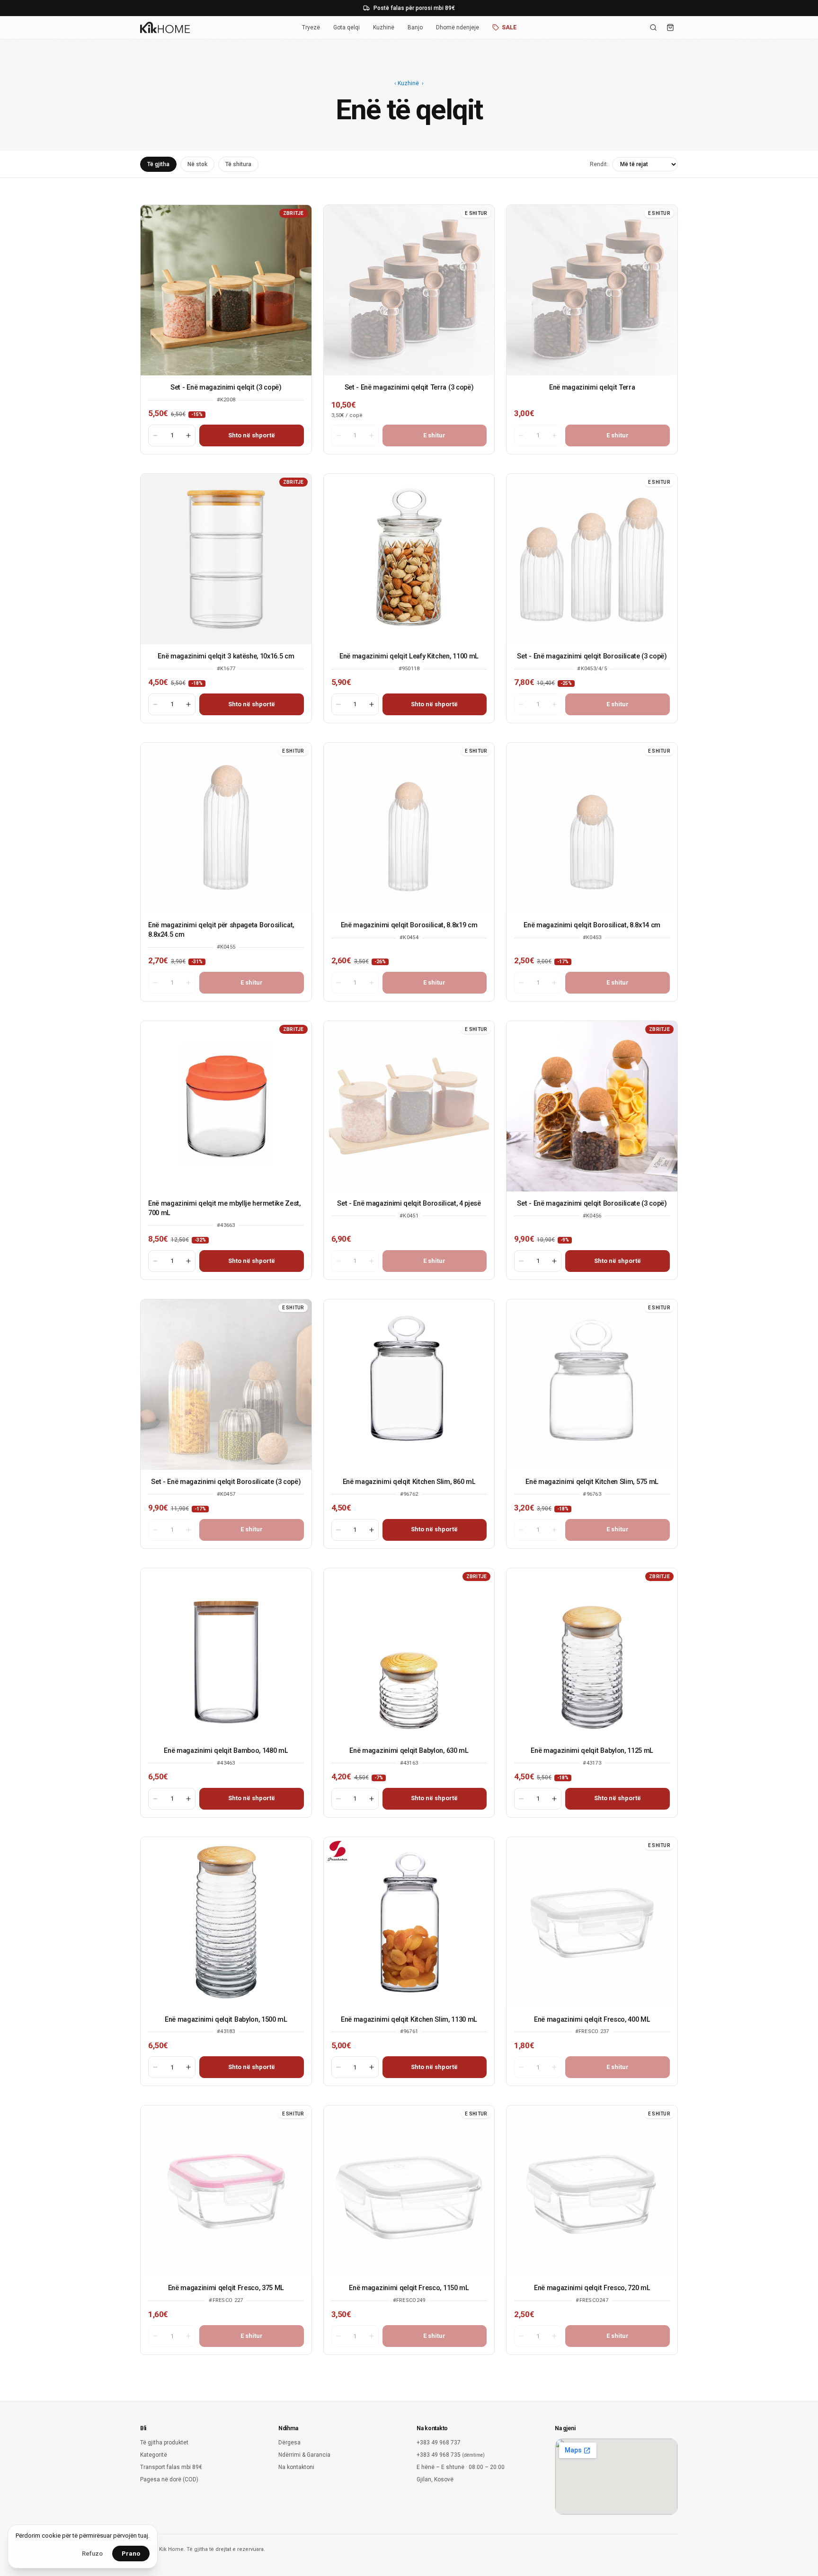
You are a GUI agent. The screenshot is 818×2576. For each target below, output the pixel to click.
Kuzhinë (384, 27)
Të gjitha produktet (164, 2443)
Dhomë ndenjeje (458, 27)
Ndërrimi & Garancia (304, 2455)
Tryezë (311, 27)
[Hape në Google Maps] (616, 2477)
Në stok (197, 164)
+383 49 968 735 (451, 2455)
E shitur (434, 435)
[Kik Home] (165, 27)
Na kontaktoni (296, 2467)
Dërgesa (289, 2443)
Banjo (415, 27)
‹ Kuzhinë (407, 83)
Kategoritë (154, 2455)
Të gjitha (158, 164)
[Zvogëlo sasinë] (155, 435)
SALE (509, 27)
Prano (131, 2554)
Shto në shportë (252, 435)
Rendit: (599, 164)
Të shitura (238, 164)
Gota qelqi (347, 27)
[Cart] (670, 27)
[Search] (653, 27)
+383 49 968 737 (439, 2443)
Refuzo (92, 2554)
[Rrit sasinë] (188, 435)
